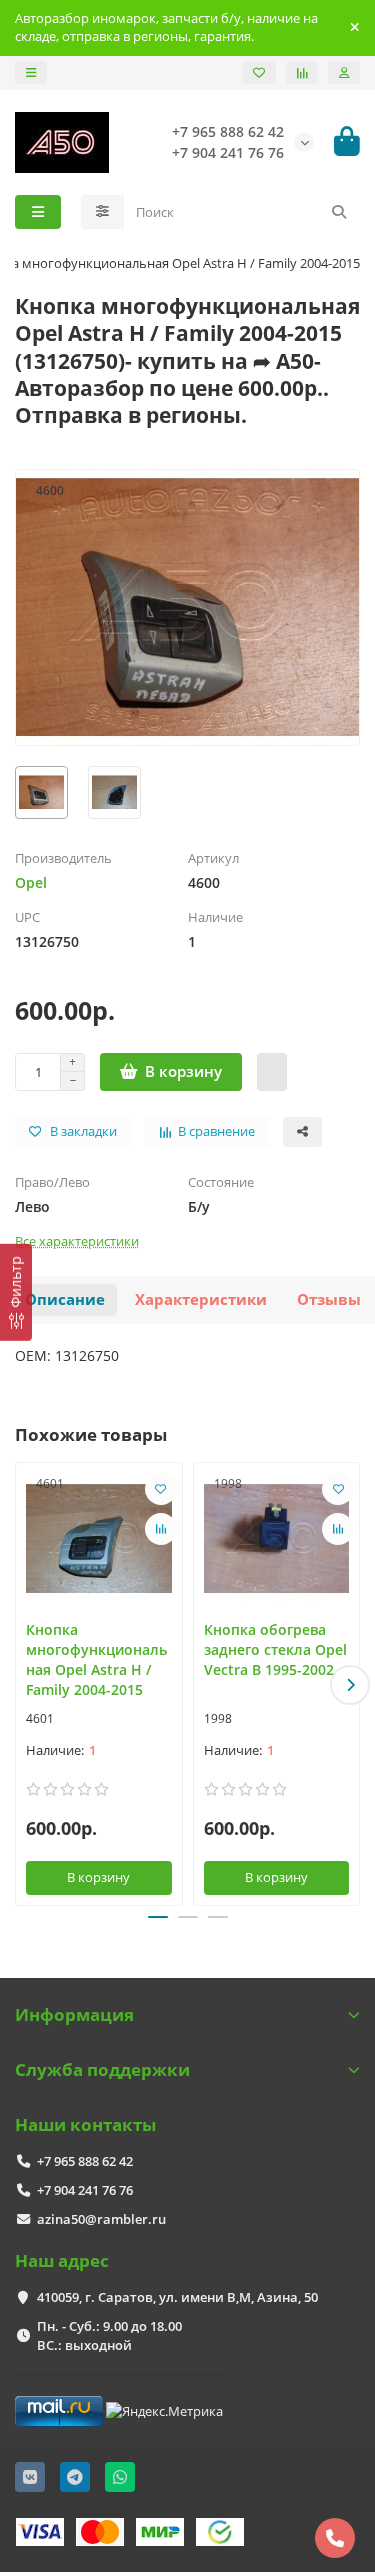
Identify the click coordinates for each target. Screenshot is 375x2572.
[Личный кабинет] (344, 72)
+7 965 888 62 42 (85, 2161)
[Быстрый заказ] (272, 1072)
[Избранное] (259, 72)
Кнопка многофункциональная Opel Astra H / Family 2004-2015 (96, 1659)
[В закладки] (161, 1489)
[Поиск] (339, 212)
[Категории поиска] (102, 212)
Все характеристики (77, 1241)
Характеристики (201, 1299)
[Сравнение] (302, 72)
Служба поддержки (102, 2069)
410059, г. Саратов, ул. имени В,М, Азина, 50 (177, 2297)
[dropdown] (31, 72)
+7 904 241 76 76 (85, 2190)
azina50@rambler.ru (101, 2219)
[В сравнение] (161, 1529)
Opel (31, 882)
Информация (74, 2014)
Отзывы (329, 1299)
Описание (65, 1299)
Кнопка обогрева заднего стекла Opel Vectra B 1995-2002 (275, 1649)
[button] (25, 1685)
